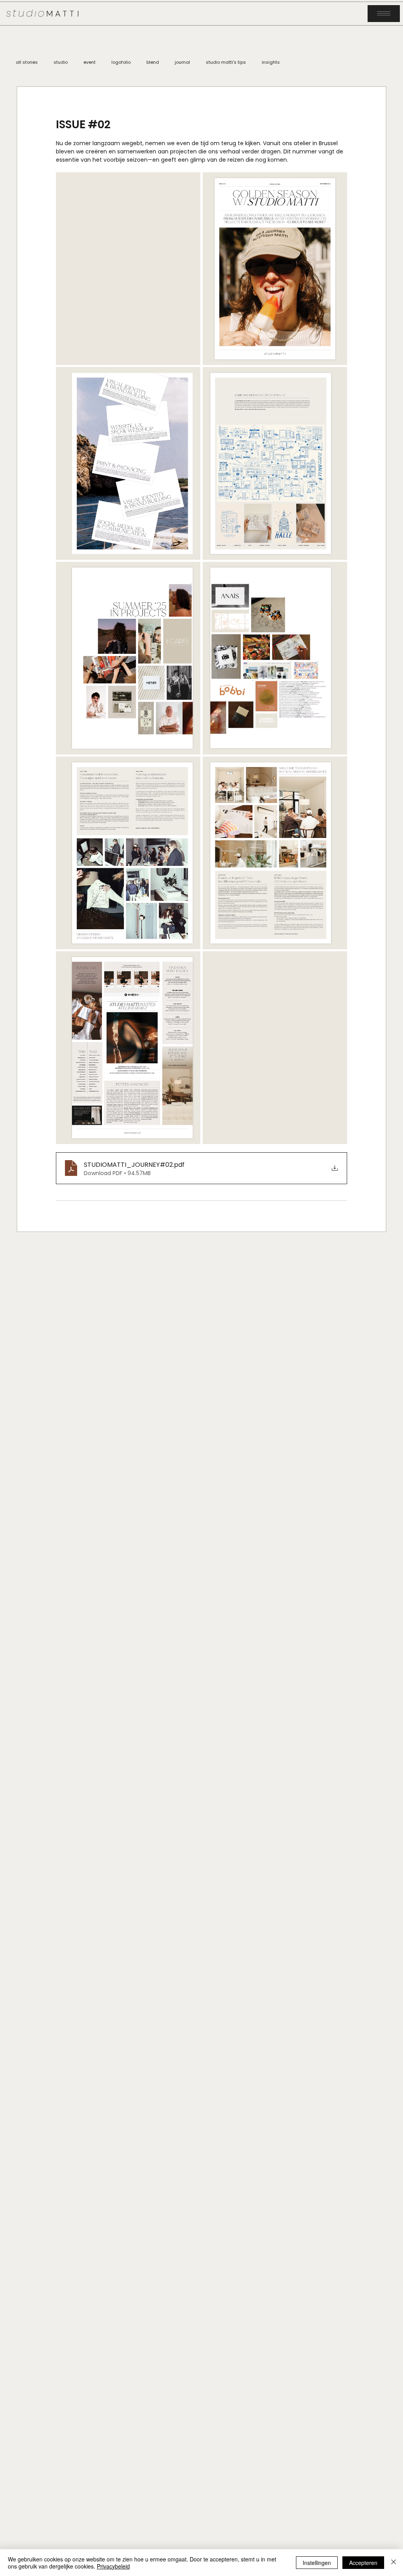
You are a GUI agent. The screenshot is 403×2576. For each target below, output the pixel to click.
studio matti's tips (226, 62)
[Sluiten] (394, 2563)
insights (271, 62)
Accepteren (363, 2563)
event (90, 62)
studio (61, 62)
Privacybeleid (113, 2566)
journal (182, 62)
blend (153, 62)
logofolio (121, 62)
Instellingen (317, 2563)
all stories (27, 62)
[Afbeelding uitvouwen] (128, 269)
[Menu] (384, 13)
